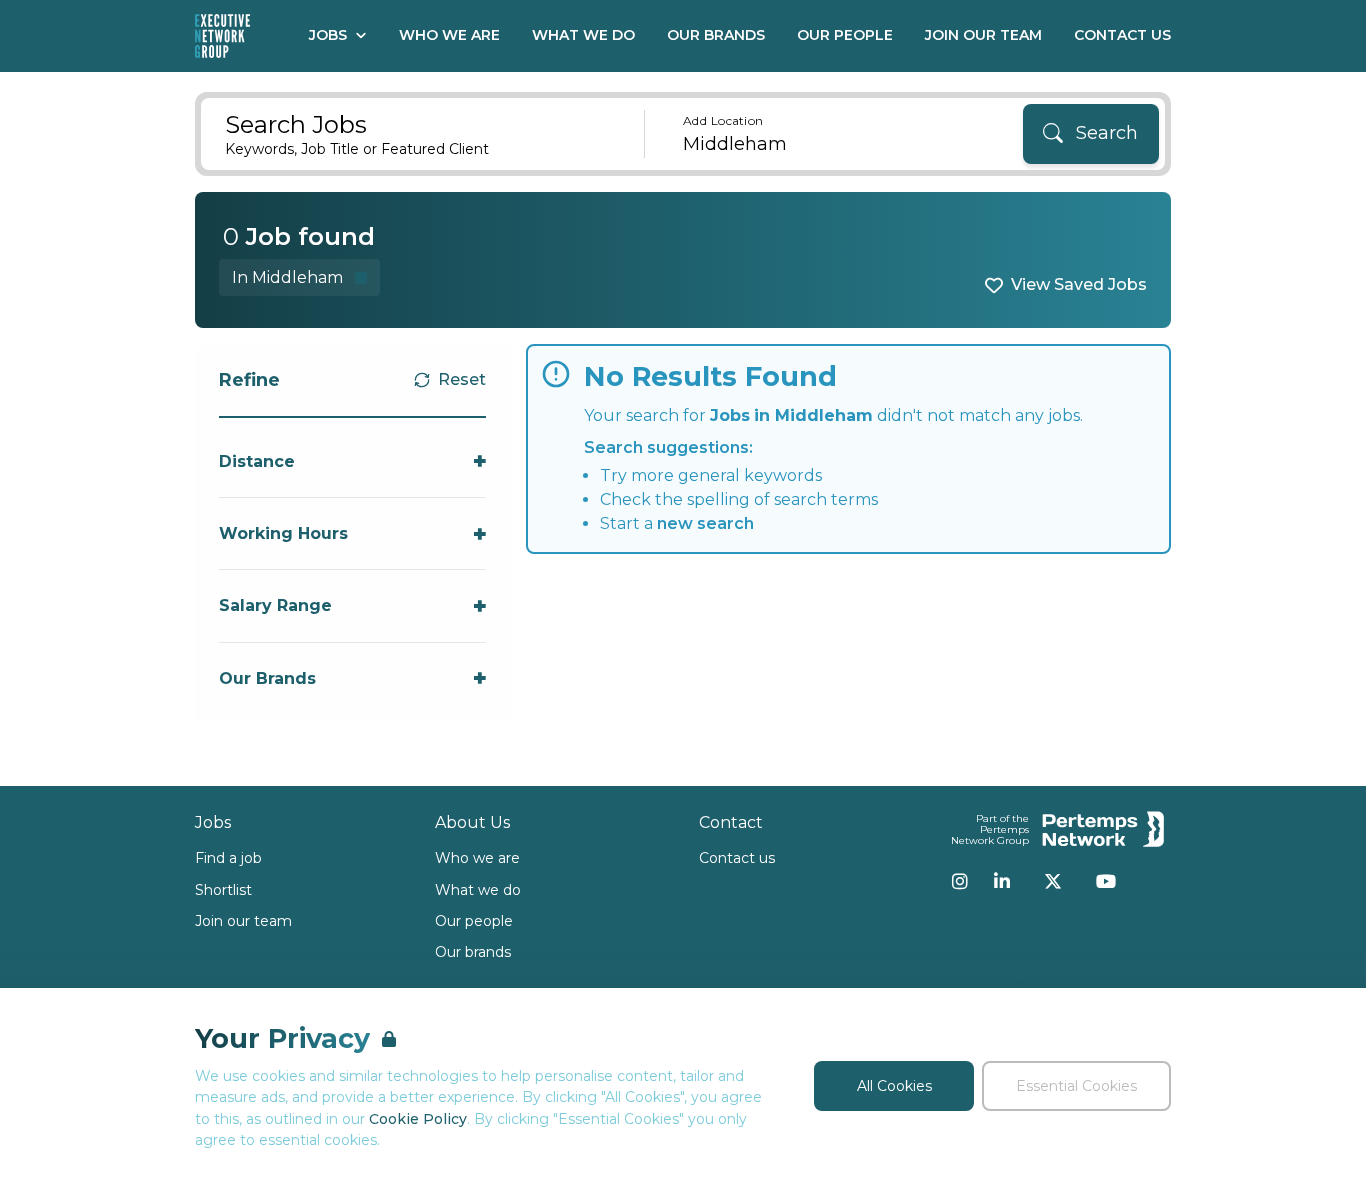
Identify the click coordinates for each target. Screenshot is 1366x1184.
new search (705, 523)
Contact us (737, 858)
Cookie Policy (418, 1119)
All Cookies (894, 1086)
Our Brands (716, 35)
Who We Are (449, 35)
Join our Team (983, 35)
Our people (474, 921)
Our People (845, 35)
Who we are (477, 858)
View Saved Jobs (1079, 284)
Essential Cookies (1076, 1086)
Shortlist (223, 890)
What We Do (583, 35)
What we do (478, 890)
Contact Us (1122, 35)
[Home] (222, 36)
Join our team (243, 921)
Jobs (328, 35)
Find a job (228, 858)
